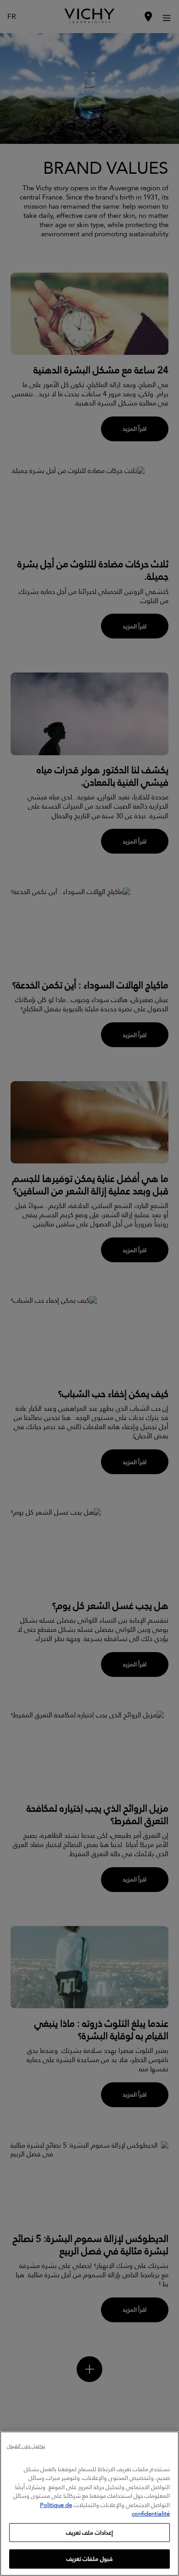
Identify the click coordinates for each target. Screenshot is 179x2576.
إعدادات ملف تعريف (89, 2532)
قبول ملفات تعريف (89, 2559)
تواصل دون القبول (26, 2447)
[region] (89, 2504)
